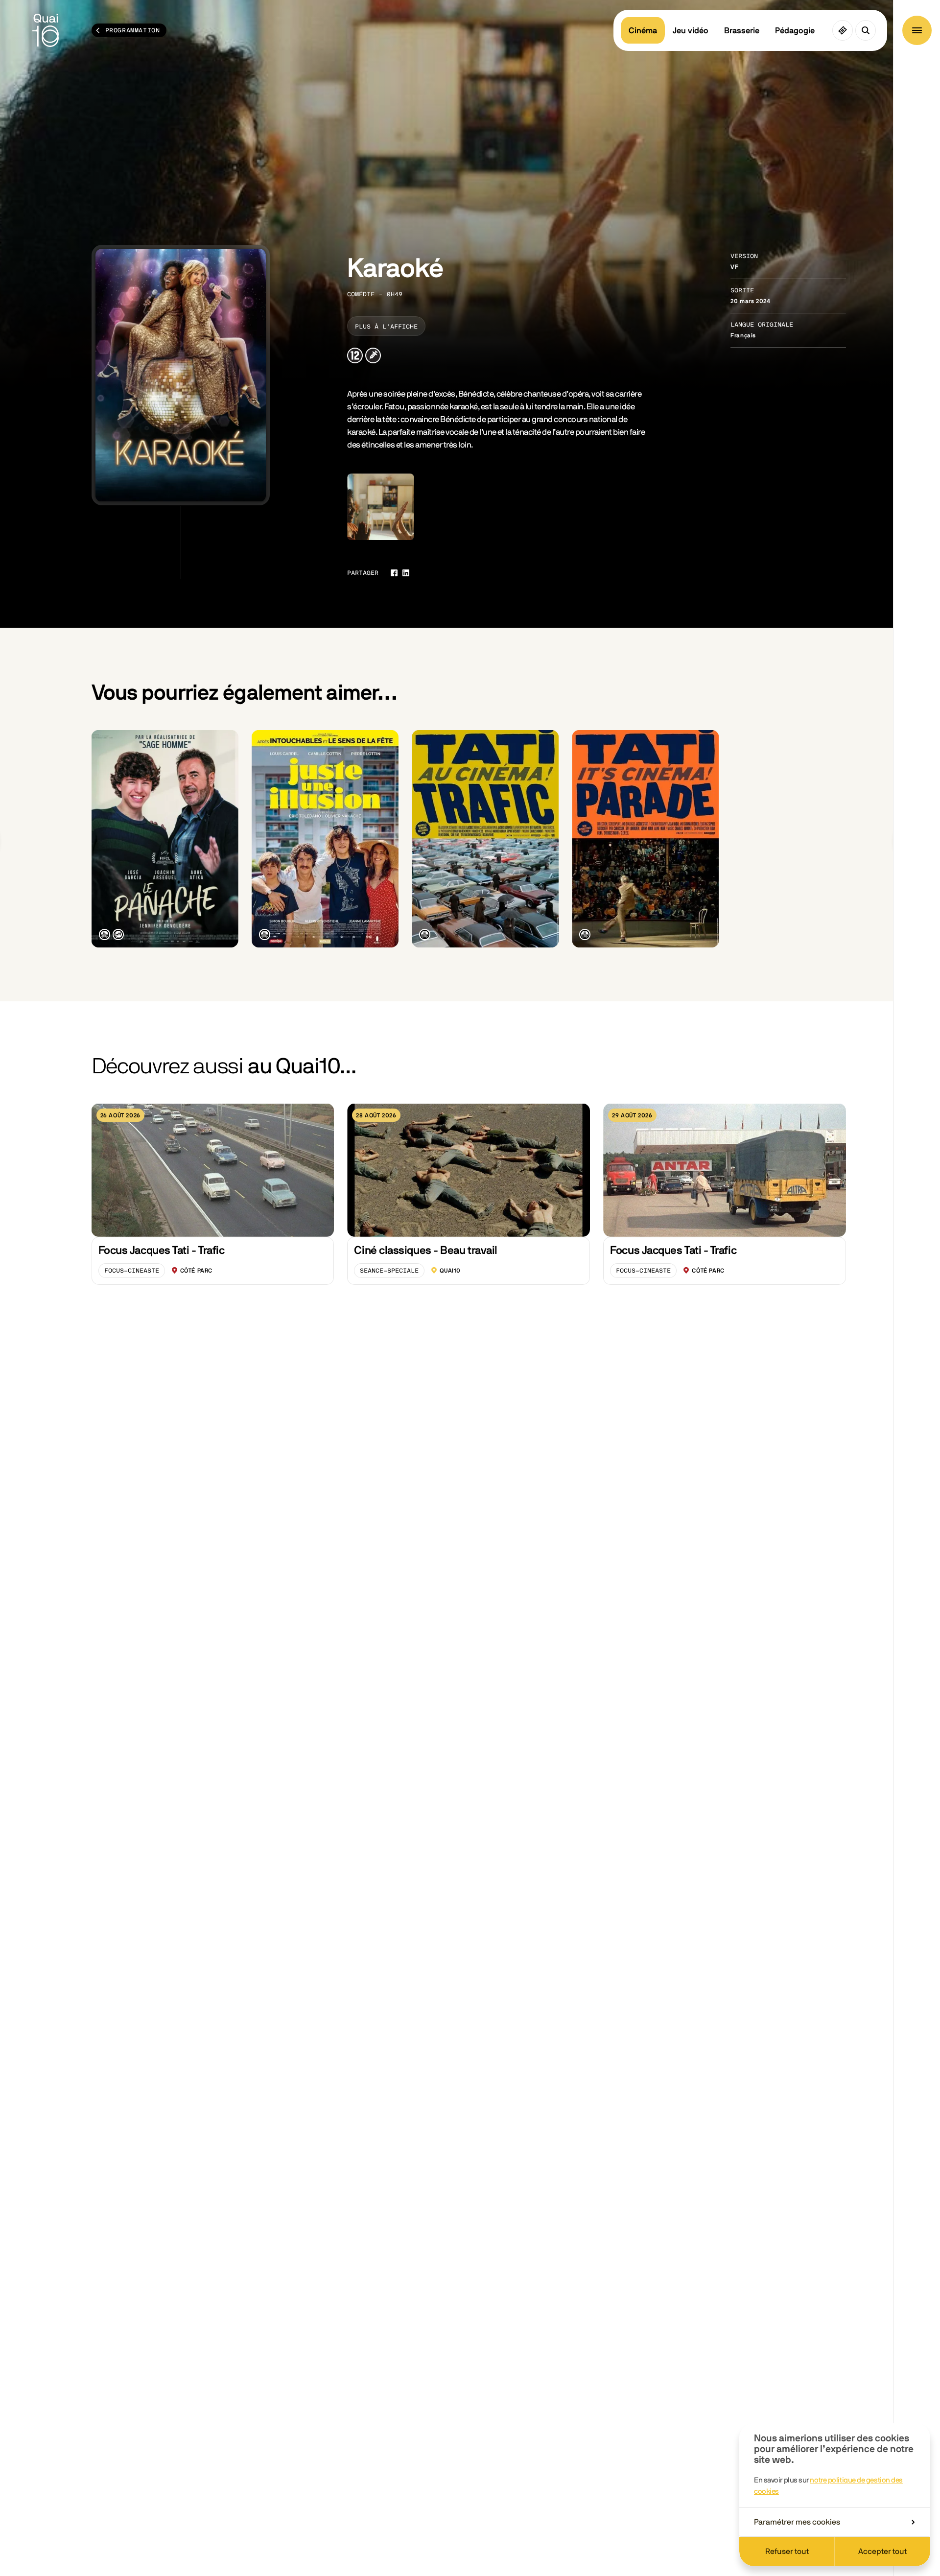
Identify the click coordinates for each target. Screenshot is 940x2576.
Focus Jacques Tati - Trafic (162, 1251)
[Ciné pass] (843, 30)
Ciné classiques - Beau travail (425, 1251)
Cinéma (643, 31)
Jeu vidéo (691, 31)
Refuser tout (787, 2552)
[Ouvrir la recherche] (866, 30)
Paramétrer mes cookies (797, 2522)
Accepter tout (882, 2552)
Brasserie (742, 31)
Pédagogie (795, 31)
